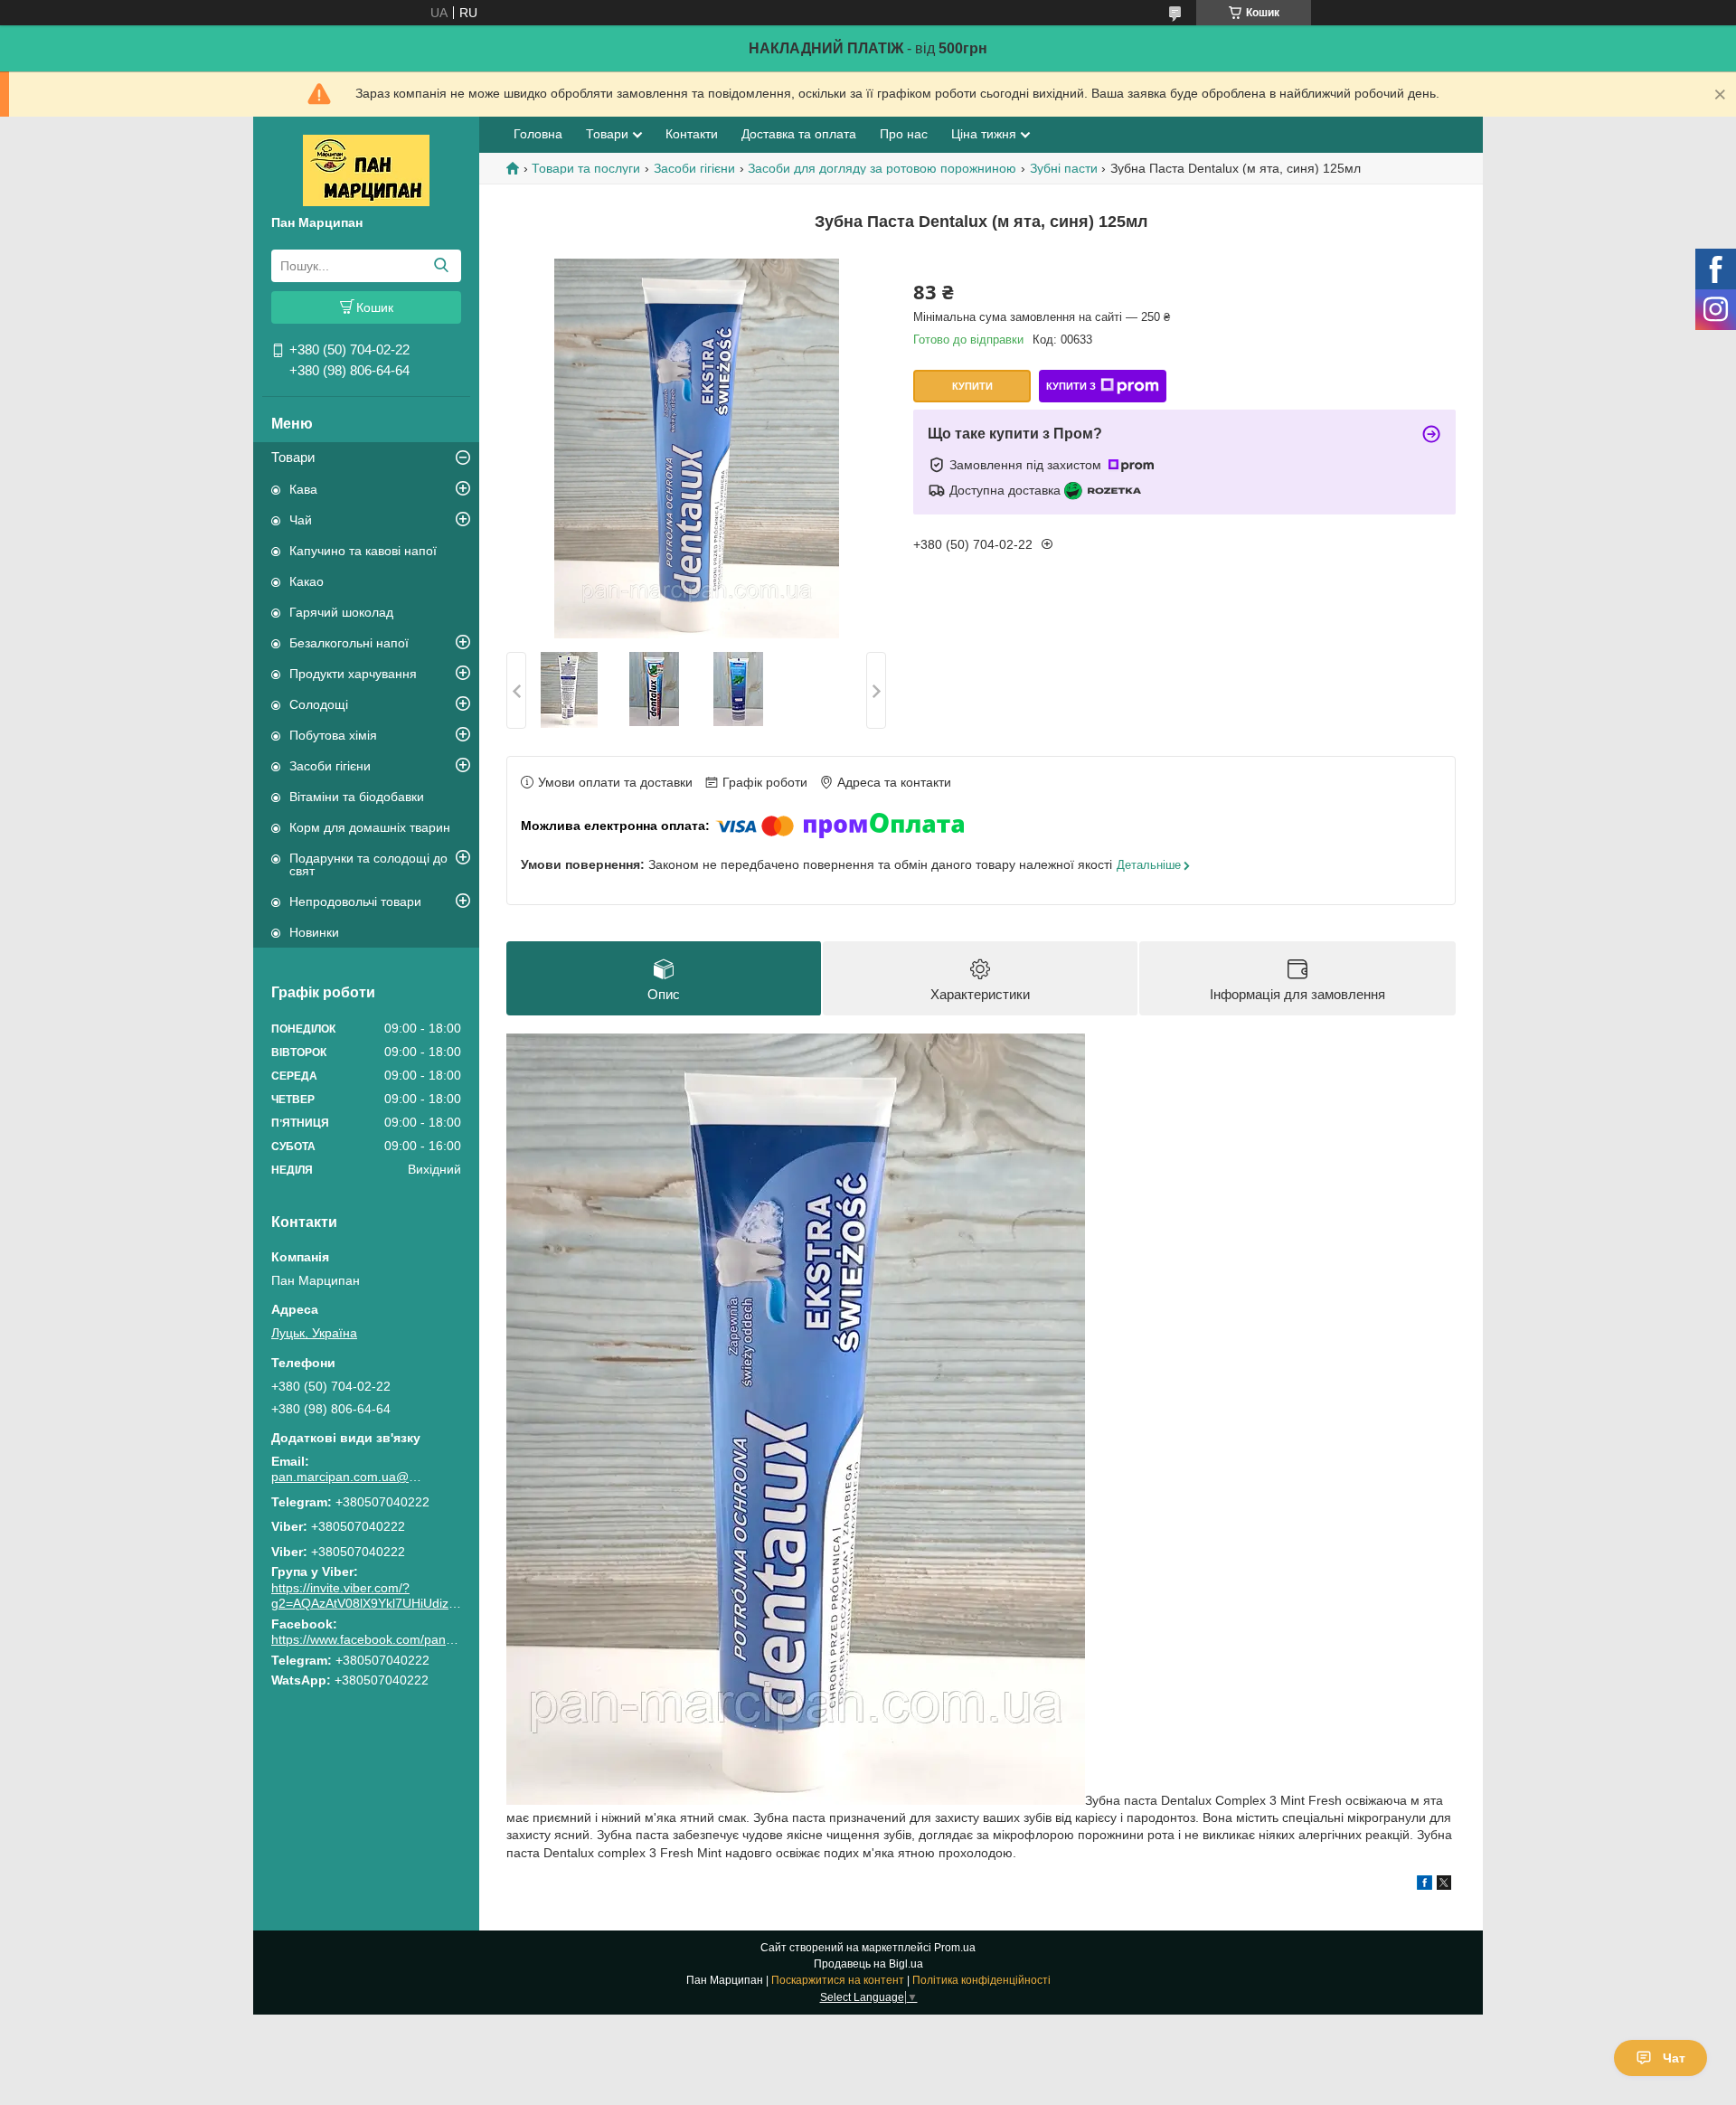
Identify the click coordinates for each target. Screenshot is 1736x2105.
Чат (1674, 2058)
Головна (538, 134)
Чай (301, 520)
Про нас (904, 134)
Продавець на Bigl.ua (868, 1964)
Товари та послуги (586, 168)
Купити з (1071, 386)
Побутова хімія (333, 735)
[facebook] (1425, 1885)
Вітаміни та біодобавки (357, 797)
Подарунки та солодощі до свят (368, 864)
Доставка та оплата (799, 134)
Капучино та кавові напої (363, 551)
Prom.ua (955, 1948)
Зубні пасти (1064, 168)
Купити (972, 386)
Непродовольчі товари (355, 901)
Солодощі (319, 704)
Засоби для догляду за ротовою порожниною (882, 168)
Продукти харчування (353, 674)
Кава (303, 489)
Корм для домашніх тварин (370, 827)
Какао (307, 581)
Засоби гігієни (330, 766)
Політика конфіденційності (981, 1980)
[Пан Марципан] (366, 169)
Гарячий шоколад (341, 612)
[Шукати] (441, 266)
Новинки (314, 932)
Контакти (692, 134)
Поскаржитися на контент (838, 1980)
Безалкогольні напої (349, 643)
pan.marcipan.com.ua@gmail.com (348, 1477)
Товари (293, 457)
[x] (1444, 1885)
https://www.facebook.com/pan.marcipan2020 (401, 1639)
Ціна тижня (984, 134)
